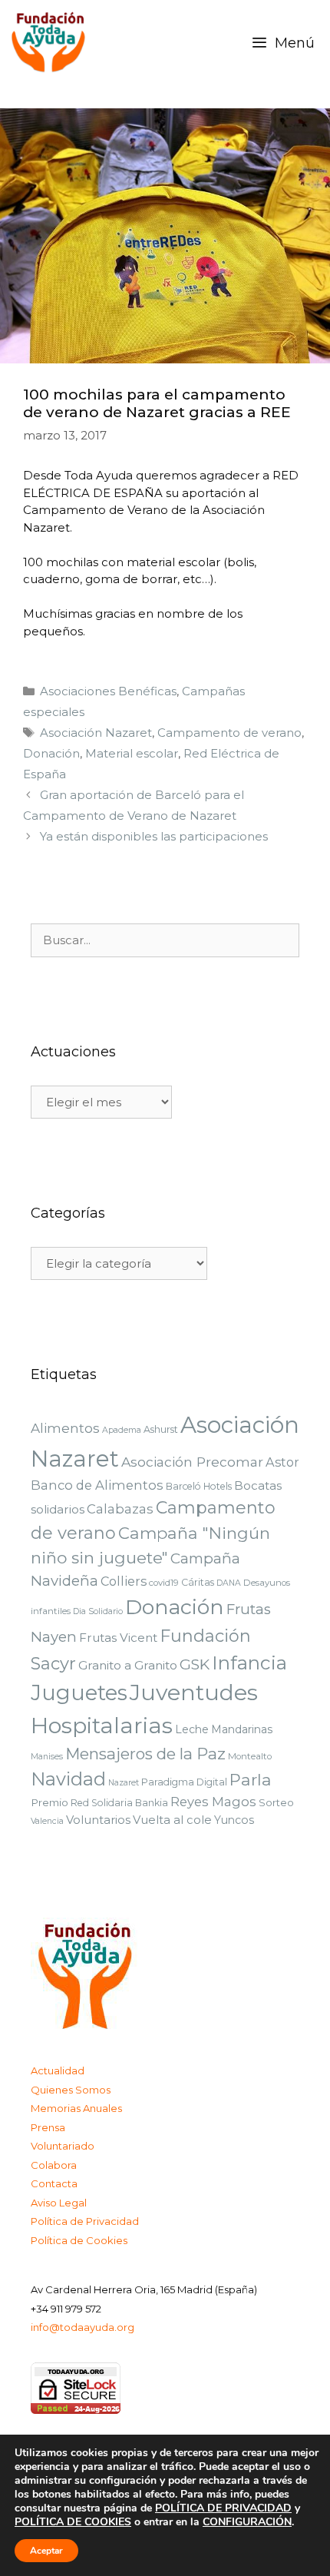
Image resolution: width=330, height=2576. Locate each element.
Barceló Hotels (199, 1486)
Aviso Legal (59, 2203)
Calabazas (120, 1509)
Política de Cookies (79, 2240)
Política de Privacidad (85, 2221)
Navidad (68, 1779)
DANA (229, 1583)
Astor (282, 1462)
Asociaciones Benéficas (108, 691)
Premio (49, 1802)
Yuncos (234, 1820)
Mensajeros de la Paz (145, 1754)
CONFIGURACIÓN (247, 2522)
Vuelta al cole (172, 1820)
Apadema (122, 1430)
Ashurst (161, 1429)
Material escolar (132, 753)
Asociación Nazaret (96, 733)
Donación (51, 753)
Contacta (54, 2183)
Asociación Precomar (192, 1462)
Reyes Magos (213, 1802)
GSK (195, 1664)
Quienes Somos (71, 2090)
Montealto (250, 1756)
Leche (192, 1729)
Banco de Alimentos (97, 1485)
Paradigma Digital (184, 1782)
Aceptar (46, 2551)
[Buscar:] (165, 940)
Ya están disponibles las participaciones (154, 836)
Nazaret (124, 1783)
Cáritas (198, 1582)
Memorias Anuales (76, 2108)
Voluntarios (98, 1820)
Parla (251, 1780)
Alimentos (65, 1428)
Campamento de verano (229, 733)
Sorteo (276, 1802)
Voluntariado (63, 2146)
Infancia (249, 1663)
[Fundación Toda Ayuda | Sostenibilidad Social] (53, 43)
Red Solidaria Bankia (119, 1803)
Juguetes (79, 1693)
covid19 (164, 1583)
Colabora (54, 2165)
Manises (47, 1757)
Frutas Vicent (118, 1638)
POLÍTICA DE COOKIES (73, 2522)
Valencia (47, 1821)
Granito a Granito (128, 1665)
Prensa (48, 2127)
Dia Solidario (98, 1611)
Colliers (124, 1581)
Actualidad (58, 2070)
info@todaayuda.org (82, 2327)
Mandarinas (242, 1729)
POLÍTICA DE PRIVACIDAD (223, 2508)
